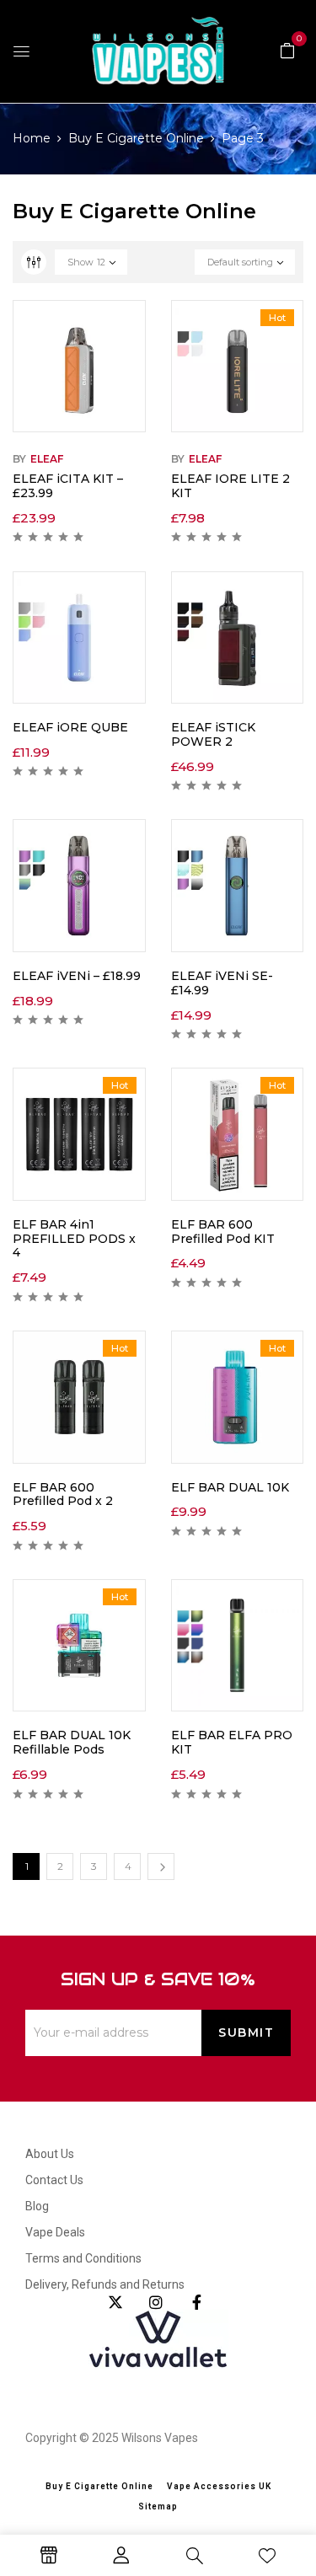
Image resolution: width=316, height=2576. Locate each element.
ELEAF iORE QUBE (70, 727)
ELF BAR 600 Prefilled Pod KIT (223, 1232)
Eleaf (47, 459)
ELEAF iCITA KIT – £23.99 (68, 486)
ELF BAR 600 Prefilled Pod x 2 (63, 1494)
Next (161, 1866)
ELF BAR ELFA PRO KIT (232, 1742)
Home (32, 138)
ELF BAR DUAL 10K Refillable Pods (72, 1742)
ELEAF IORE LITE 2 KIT (230, 486)
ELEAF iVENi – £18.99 (77, 976)
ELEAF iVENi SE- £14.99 (222, 983)
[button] (287, 50)
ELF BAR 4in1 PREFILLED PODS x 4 (74, 1239)
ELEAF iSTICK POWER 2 (213, 734)
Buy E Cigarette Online (136, 138)
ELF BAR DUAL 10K (230, 1487)
